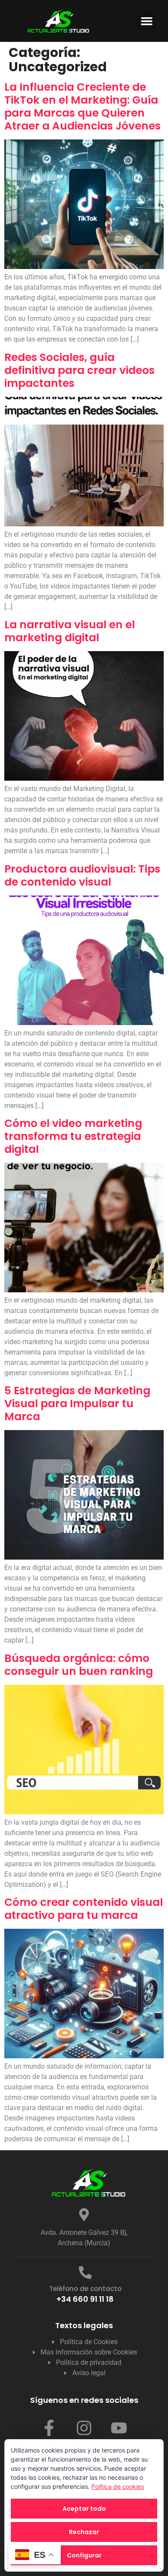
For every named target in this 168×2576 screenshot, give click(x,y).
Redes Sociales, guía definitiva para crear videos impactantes (79, 370)
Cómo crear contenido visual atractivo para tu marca (84, 1909)
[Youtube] (119, 2428)
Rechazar (84, 2532)
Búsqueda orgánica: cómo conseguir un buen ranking (79, 1665)
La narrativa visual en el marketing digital (70, 631)
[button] (147, 21)
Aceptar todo (84, 2509)
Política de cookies (118, 2486)
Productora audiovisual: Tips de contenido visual (82, 875)
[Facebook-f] (49, 2428)
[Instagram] (84, 2428)
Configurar (84, 2555)
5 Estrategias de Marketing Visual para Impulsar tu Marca (77, 1404)
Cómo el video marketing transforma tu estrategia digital (73, 1136)
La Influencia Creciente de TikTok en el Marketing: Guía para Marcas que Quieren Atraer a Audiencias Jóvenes (82, 106)
